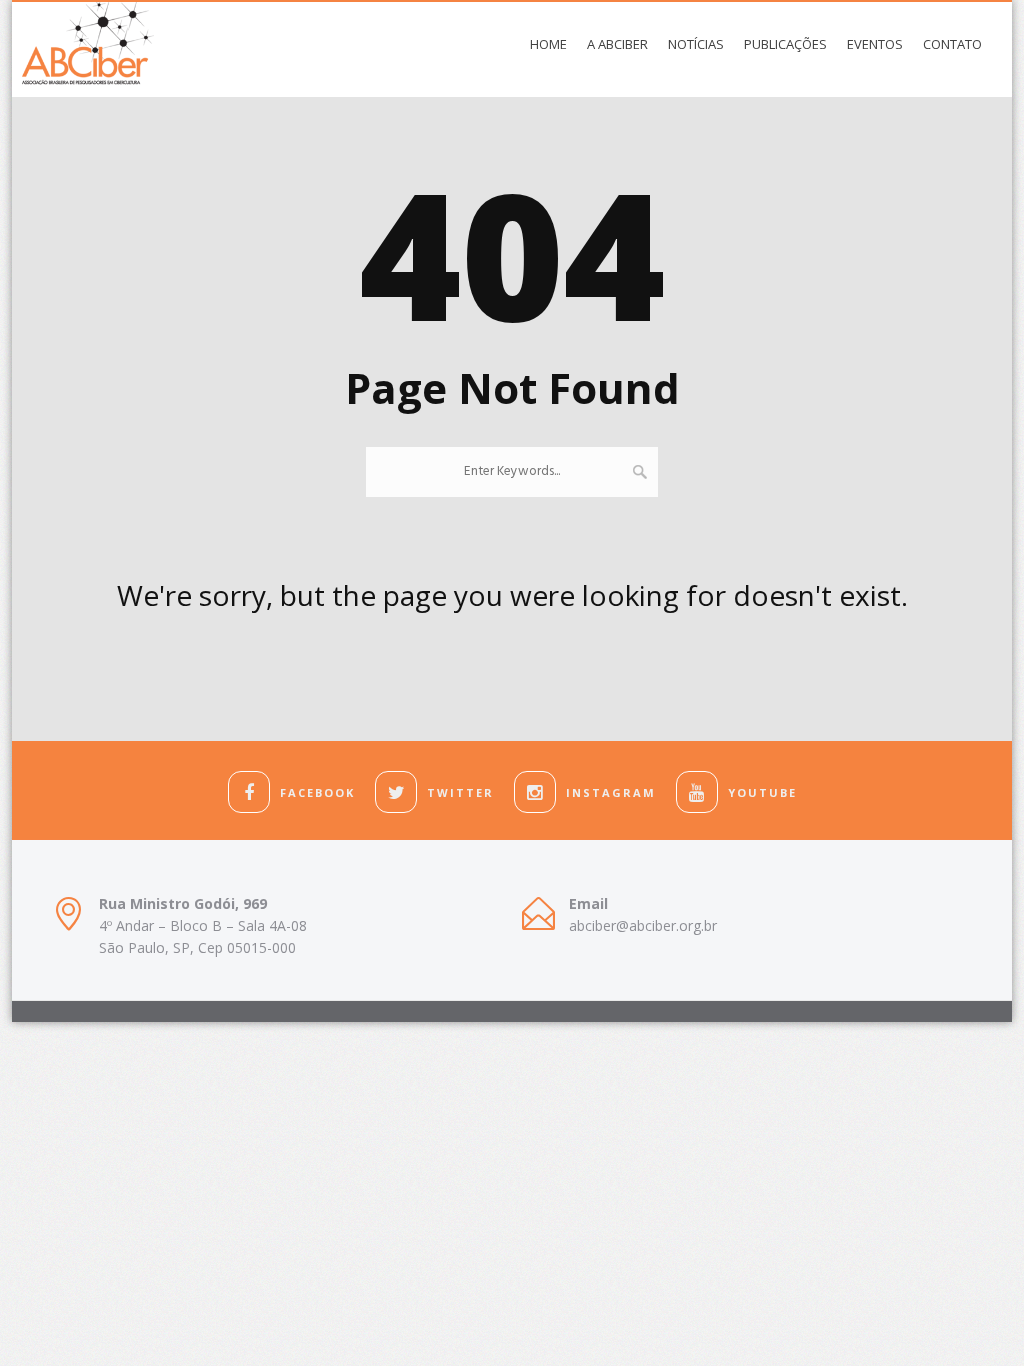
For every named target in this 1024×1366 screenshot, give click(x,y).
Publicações (785, 44)
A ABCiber (617, 44)
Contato (952, 44)
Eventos (875, 44)
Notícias (696, 44)
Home (548, 44)
